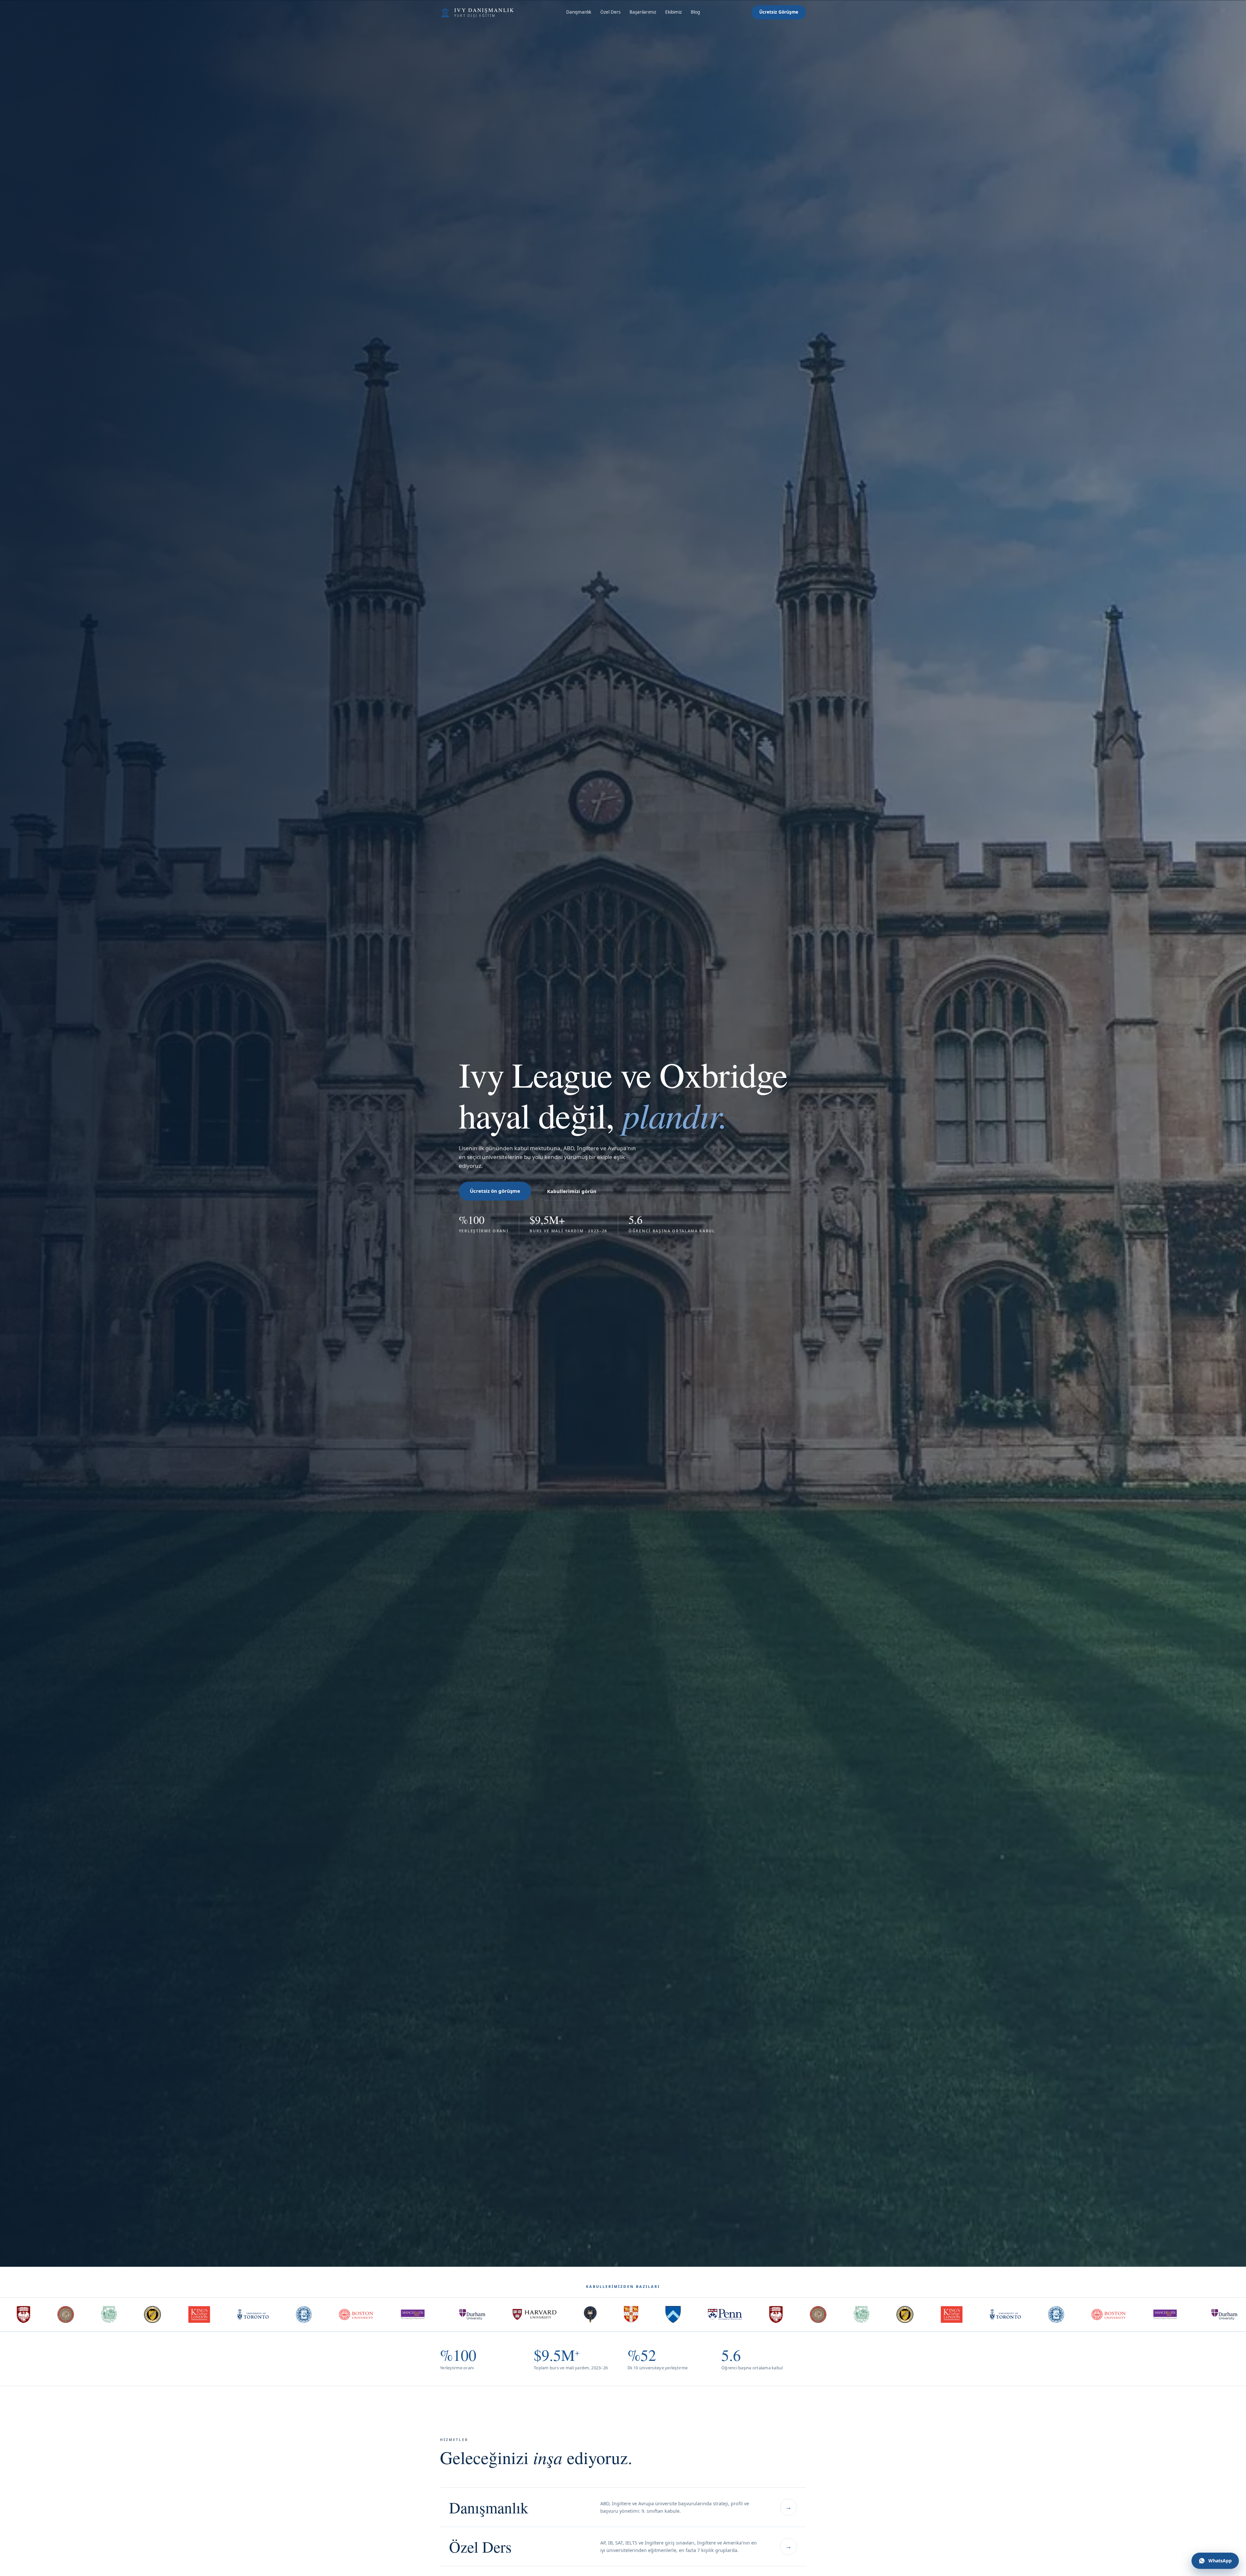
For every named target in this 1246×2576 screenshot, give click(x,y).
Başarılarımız (643, 12)
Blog (695, 12)
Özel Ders (610, 12)
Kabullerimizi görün (572, 1191)
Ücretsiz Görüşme (779, 12)
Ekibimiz (673, 12)
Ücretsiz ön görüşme (495, 1191)
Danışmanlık (579, 12)
